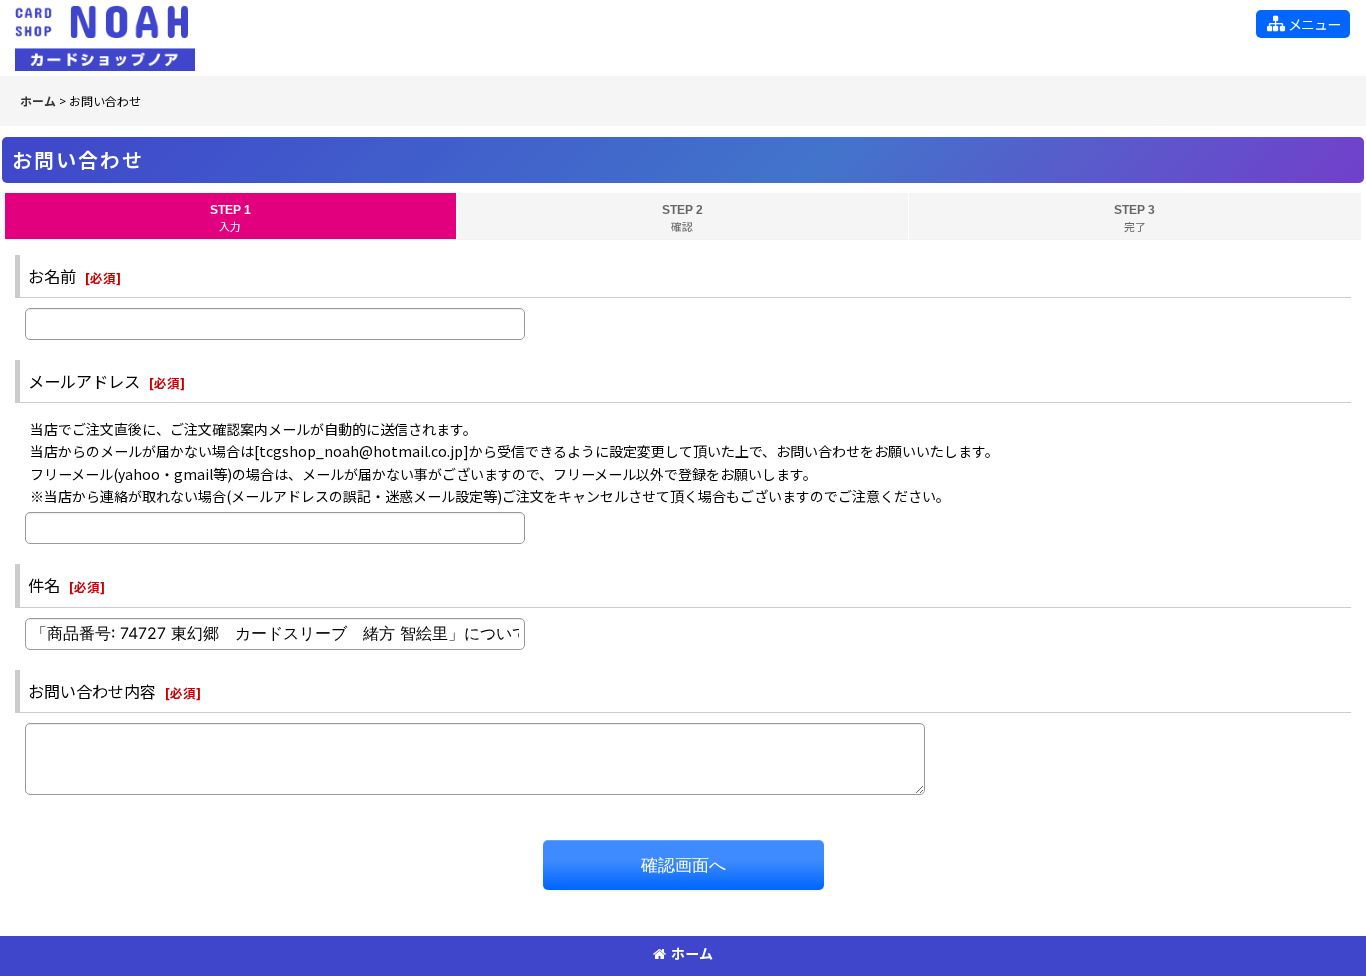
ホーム (692, 953)
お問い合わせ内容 (92, 691)
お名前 (52, 276)
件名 (44, 585)
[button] (1303, 24)
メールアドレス (84, 381)
